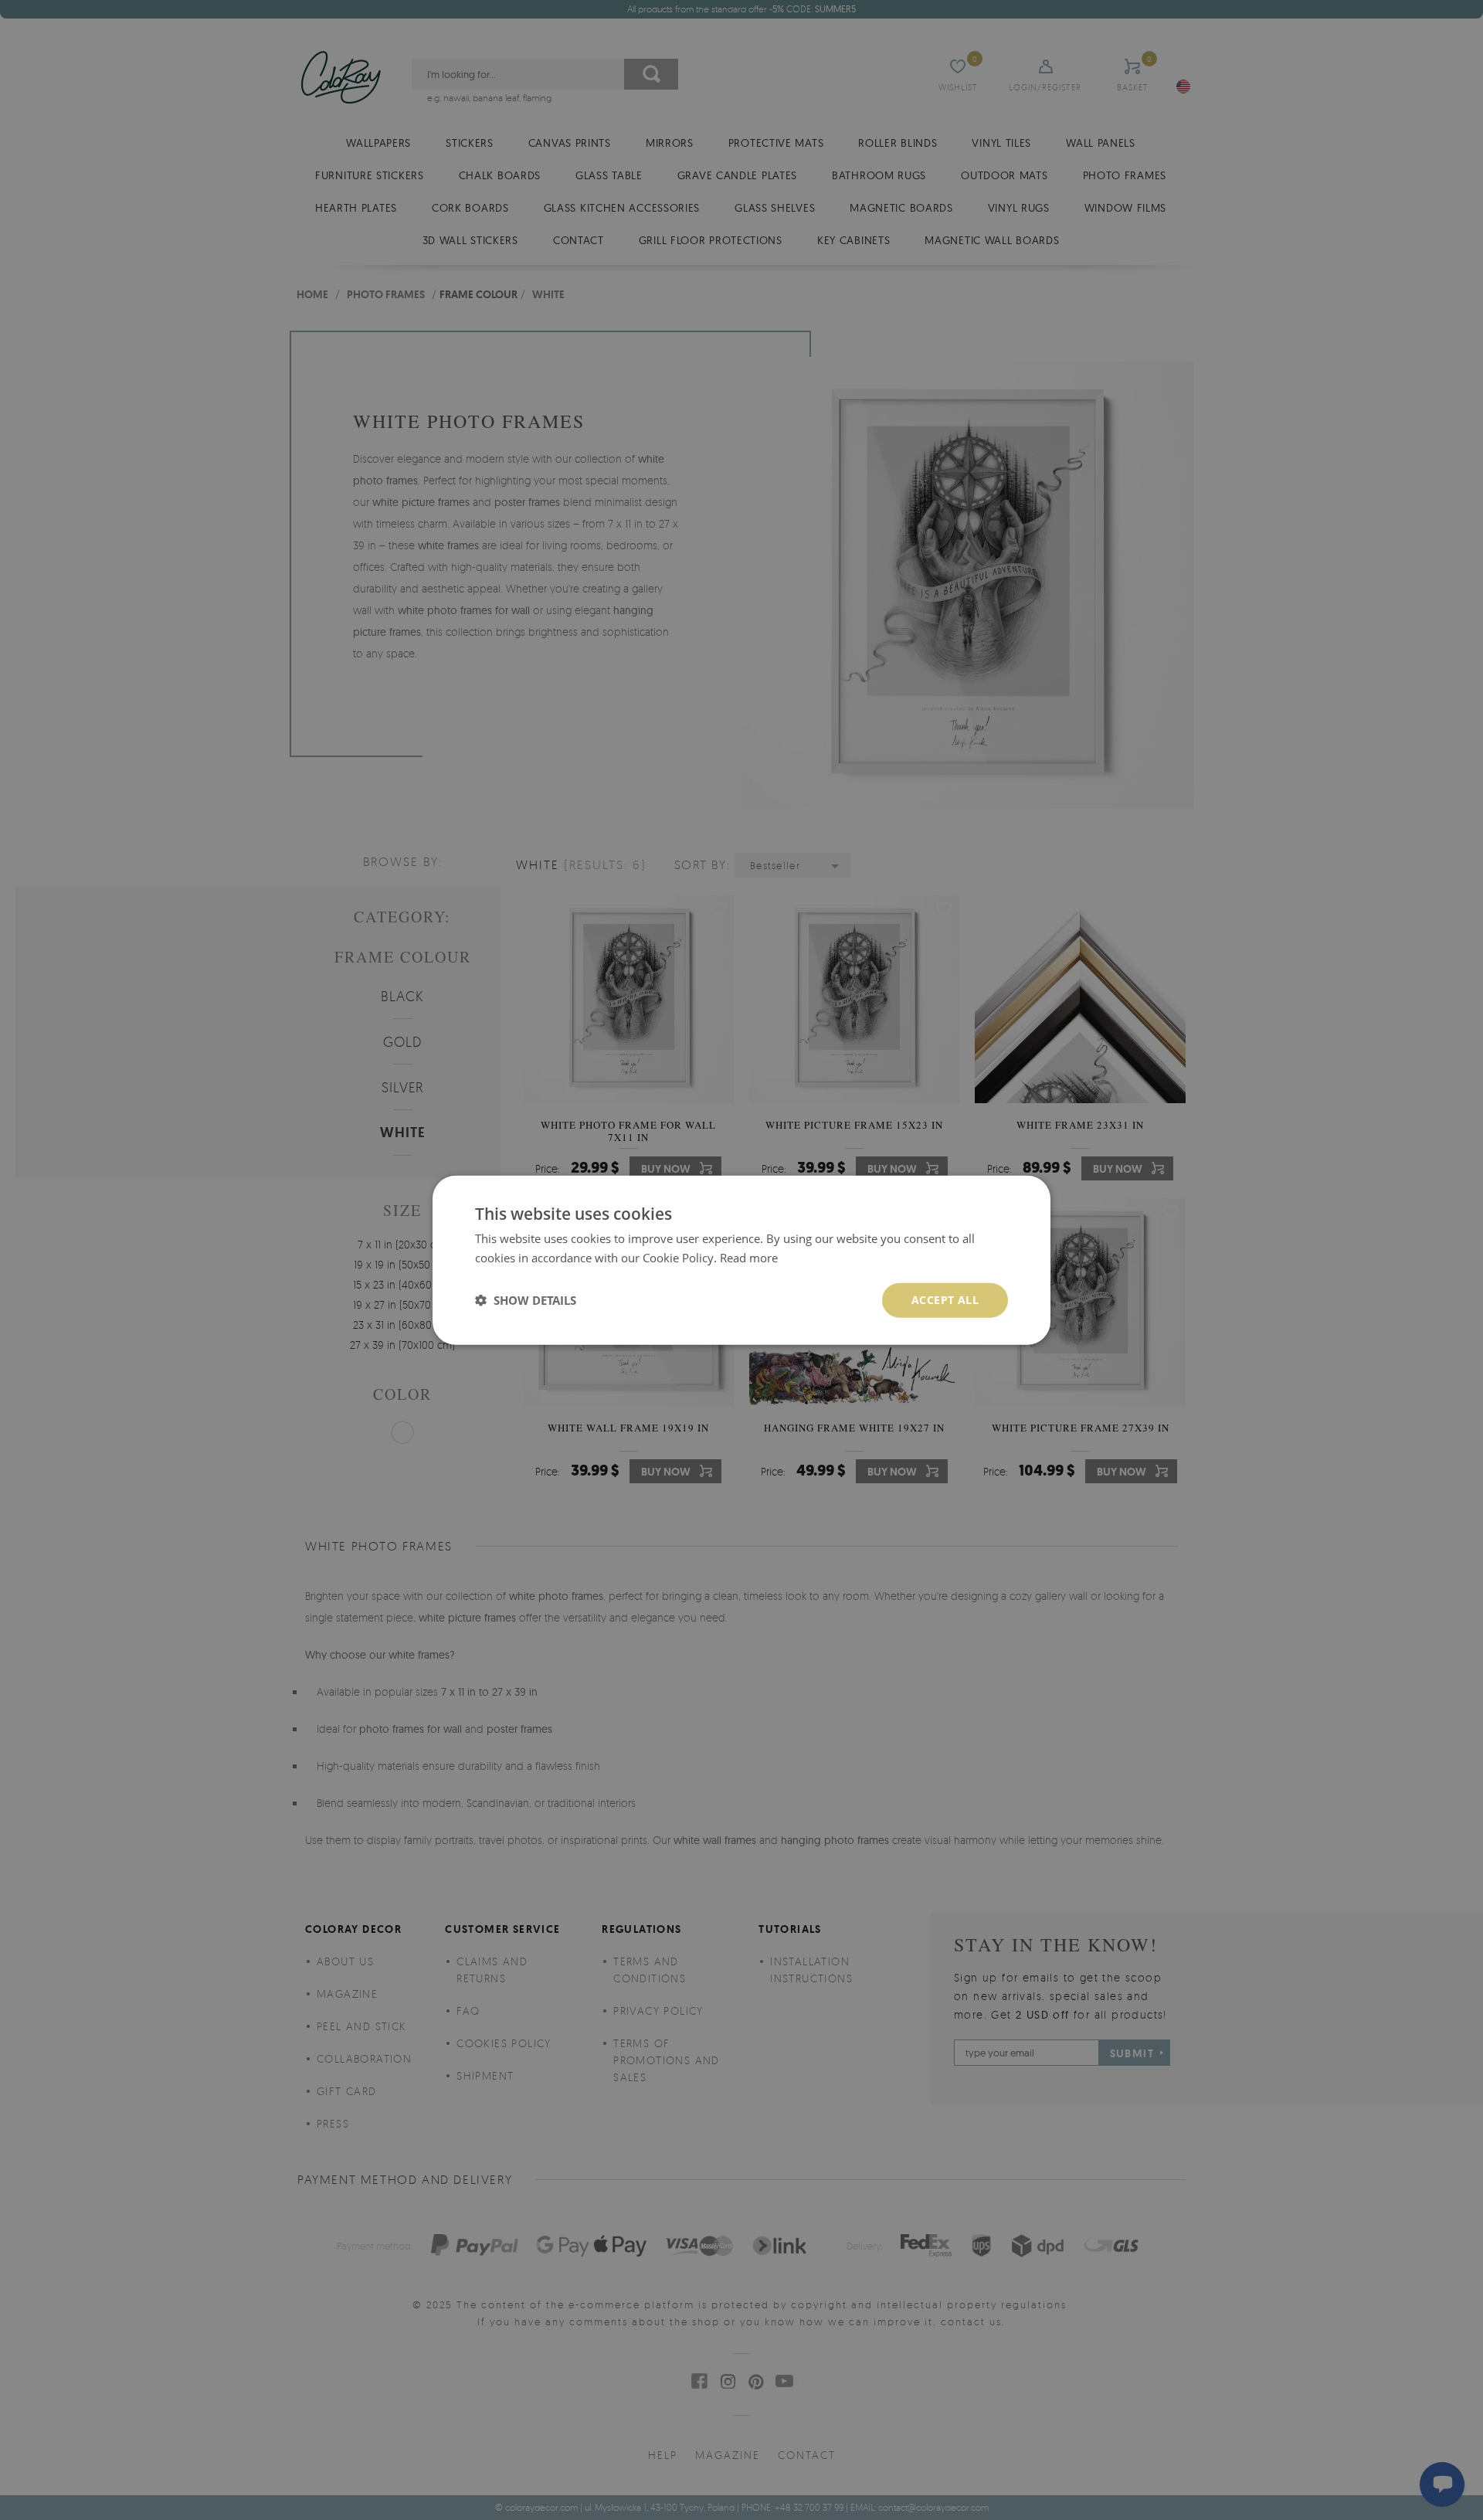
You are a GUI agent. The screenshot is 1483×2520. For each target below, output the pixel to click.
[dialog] (741, 1260)
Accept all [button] (945, 1300)
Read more (749, 1258)
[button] (526, 1300)
